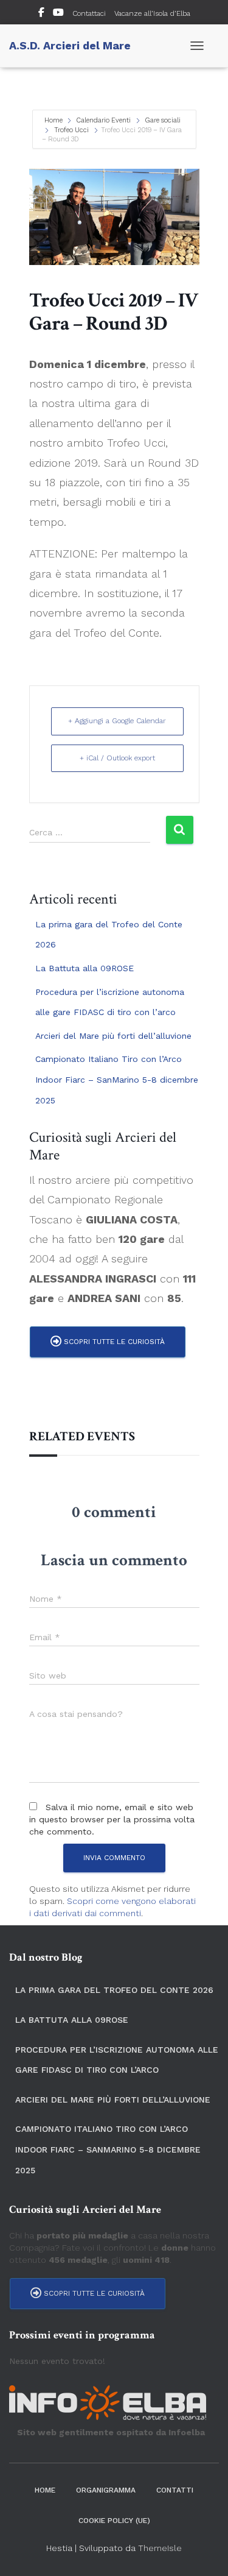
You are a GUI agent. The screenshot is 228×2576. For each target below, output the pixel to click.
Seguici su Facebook (41, 14)
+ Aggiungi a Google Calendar (117, 721)
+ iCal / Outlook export (117, 758)
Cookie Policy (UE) (114, 2521)
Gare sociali (163, 120)
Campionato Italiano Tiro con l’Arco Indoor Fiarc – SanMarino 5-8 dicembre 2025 (117, 1079)
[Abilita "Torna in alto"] (204, 2552)
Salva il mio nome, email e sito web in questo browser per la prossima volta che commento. (112, 1819)
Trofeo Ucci (71, 130)
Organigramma (106, 2490)
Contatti (175, 2490)
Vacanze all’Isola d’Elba (152, 13)
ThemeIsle (160, 2548)
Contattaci (89, 13)
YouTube (58, 14)
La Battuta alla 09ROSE (85, 968)
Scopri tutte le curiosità (113, 1342)
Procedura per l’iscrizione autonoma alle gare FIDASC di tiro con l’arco (117, 2060)
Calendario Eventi (104, 120)
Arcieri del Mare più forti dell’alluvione (113, 1036)
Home (54, 120)
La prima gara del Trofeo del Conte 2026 (114, 1990)
